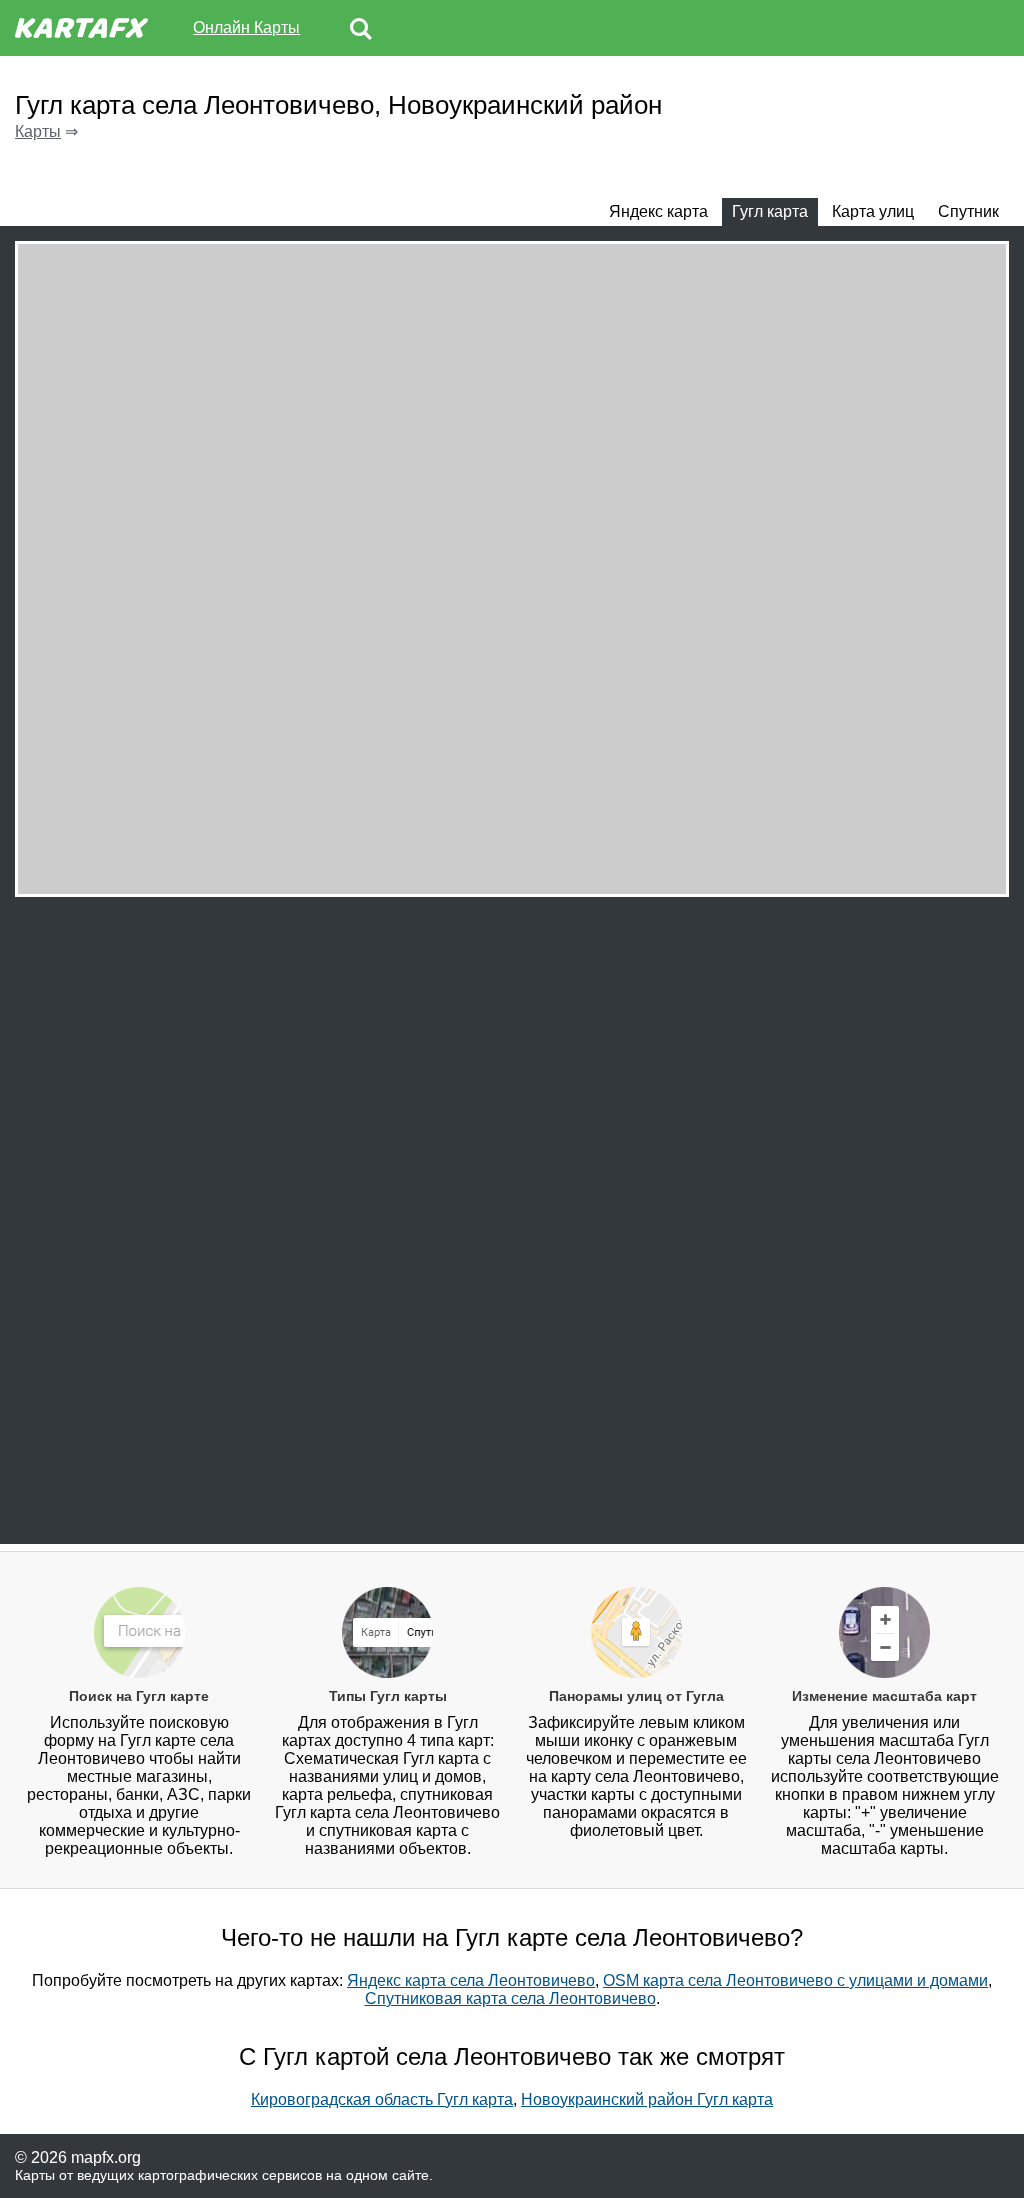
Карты (38, 131)
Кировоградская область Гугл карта (382, 2099)
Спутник (968, 211)
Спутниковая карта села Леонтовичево (510, 1998)
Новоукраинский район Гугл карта (647, 2099)
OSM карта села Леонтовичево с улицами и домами (795, 1980)
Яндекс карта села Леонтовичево (471, 1980)
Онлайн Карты (246, 27)
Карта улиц (873, 211)
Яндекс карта (658, 211)
